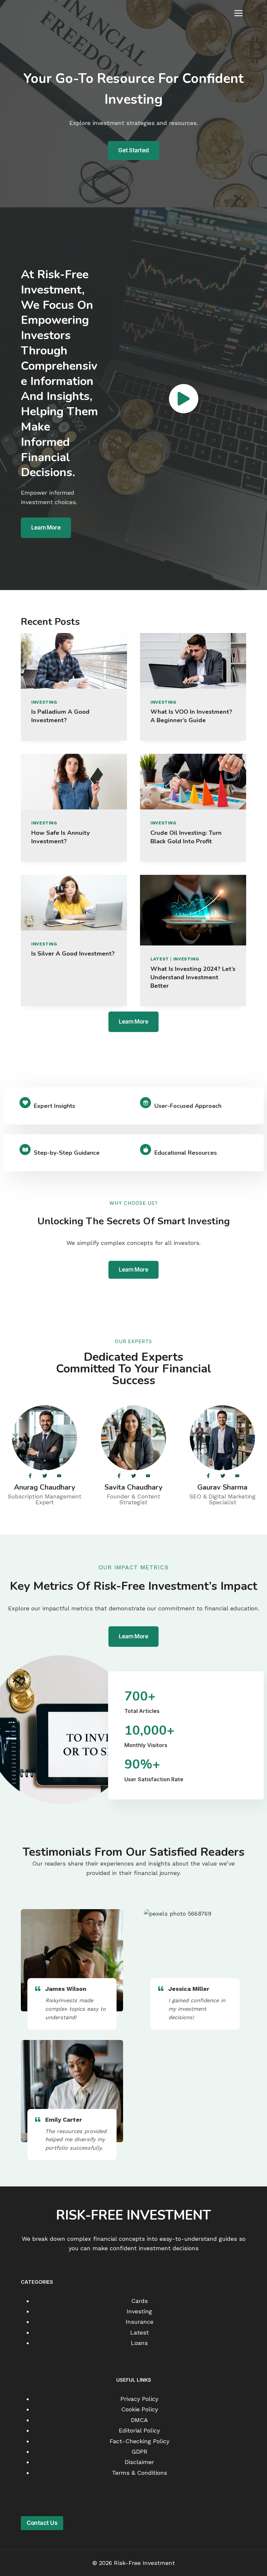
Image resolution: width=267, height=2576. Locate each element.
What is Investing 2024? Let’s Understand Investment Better (193, 977)
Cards (140, 2300)
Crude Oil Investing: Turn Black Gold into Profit (186, 837)
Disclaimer (139, 2462)
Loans (139, 2343)
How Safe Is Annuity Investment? (61, 837)
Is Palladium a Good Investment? (60, 716)
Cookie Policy (140, 2409)
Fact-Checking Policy (140, 2441)
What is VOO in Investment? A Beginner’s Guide (191, 716)
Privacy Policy (139, 2399)
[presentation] (74, 661)
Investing (44, 702)
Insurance (140, 2322)
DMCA (139, 2420)
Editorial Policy (139, 2430)
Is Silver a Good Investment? (73, 954)
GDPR (140, 2452)
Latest (160, 959)
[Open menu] (238, 13)
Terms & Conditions (140, 2472)
